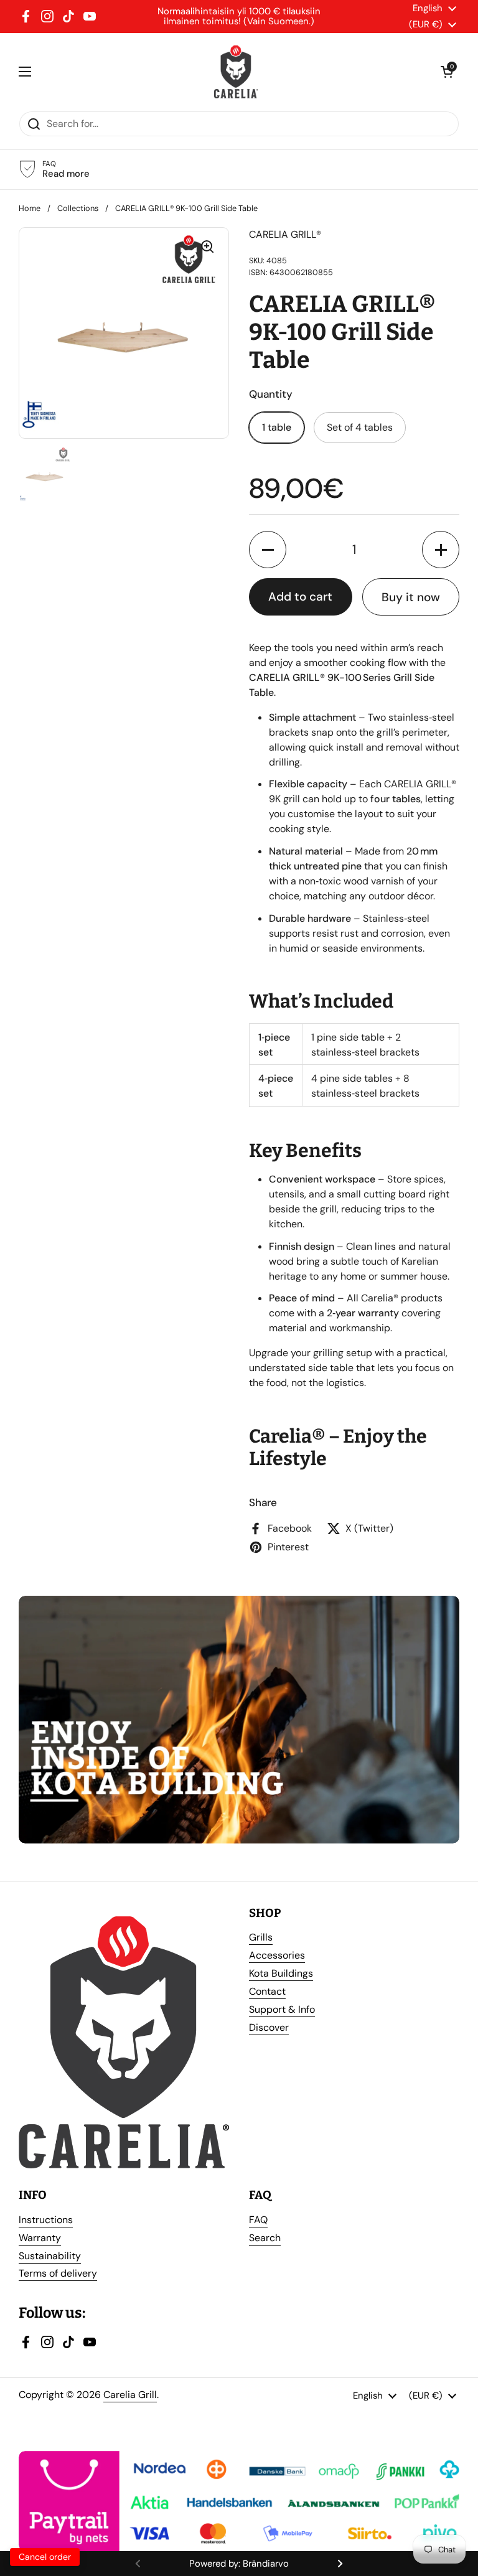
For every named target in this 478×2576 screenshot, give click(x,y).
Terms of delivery (58, 2273)
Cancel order (45, 2557)
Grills (261, 1937)
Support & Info (282, 2009)
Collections (78, 208)
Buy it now (411, 597)
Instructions (46, 2220)
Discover (269, 2027)
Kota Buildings (281, 1973)
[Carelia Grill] (236, 72)
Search (265, 2238)
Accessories (277, 1955)
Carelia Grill (130, 2395)
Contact (267, 1991)
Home (30, 208)
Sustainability (50, 2256)
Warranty (40, 2238)
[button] (268, 550)
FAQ (258, 2220)
